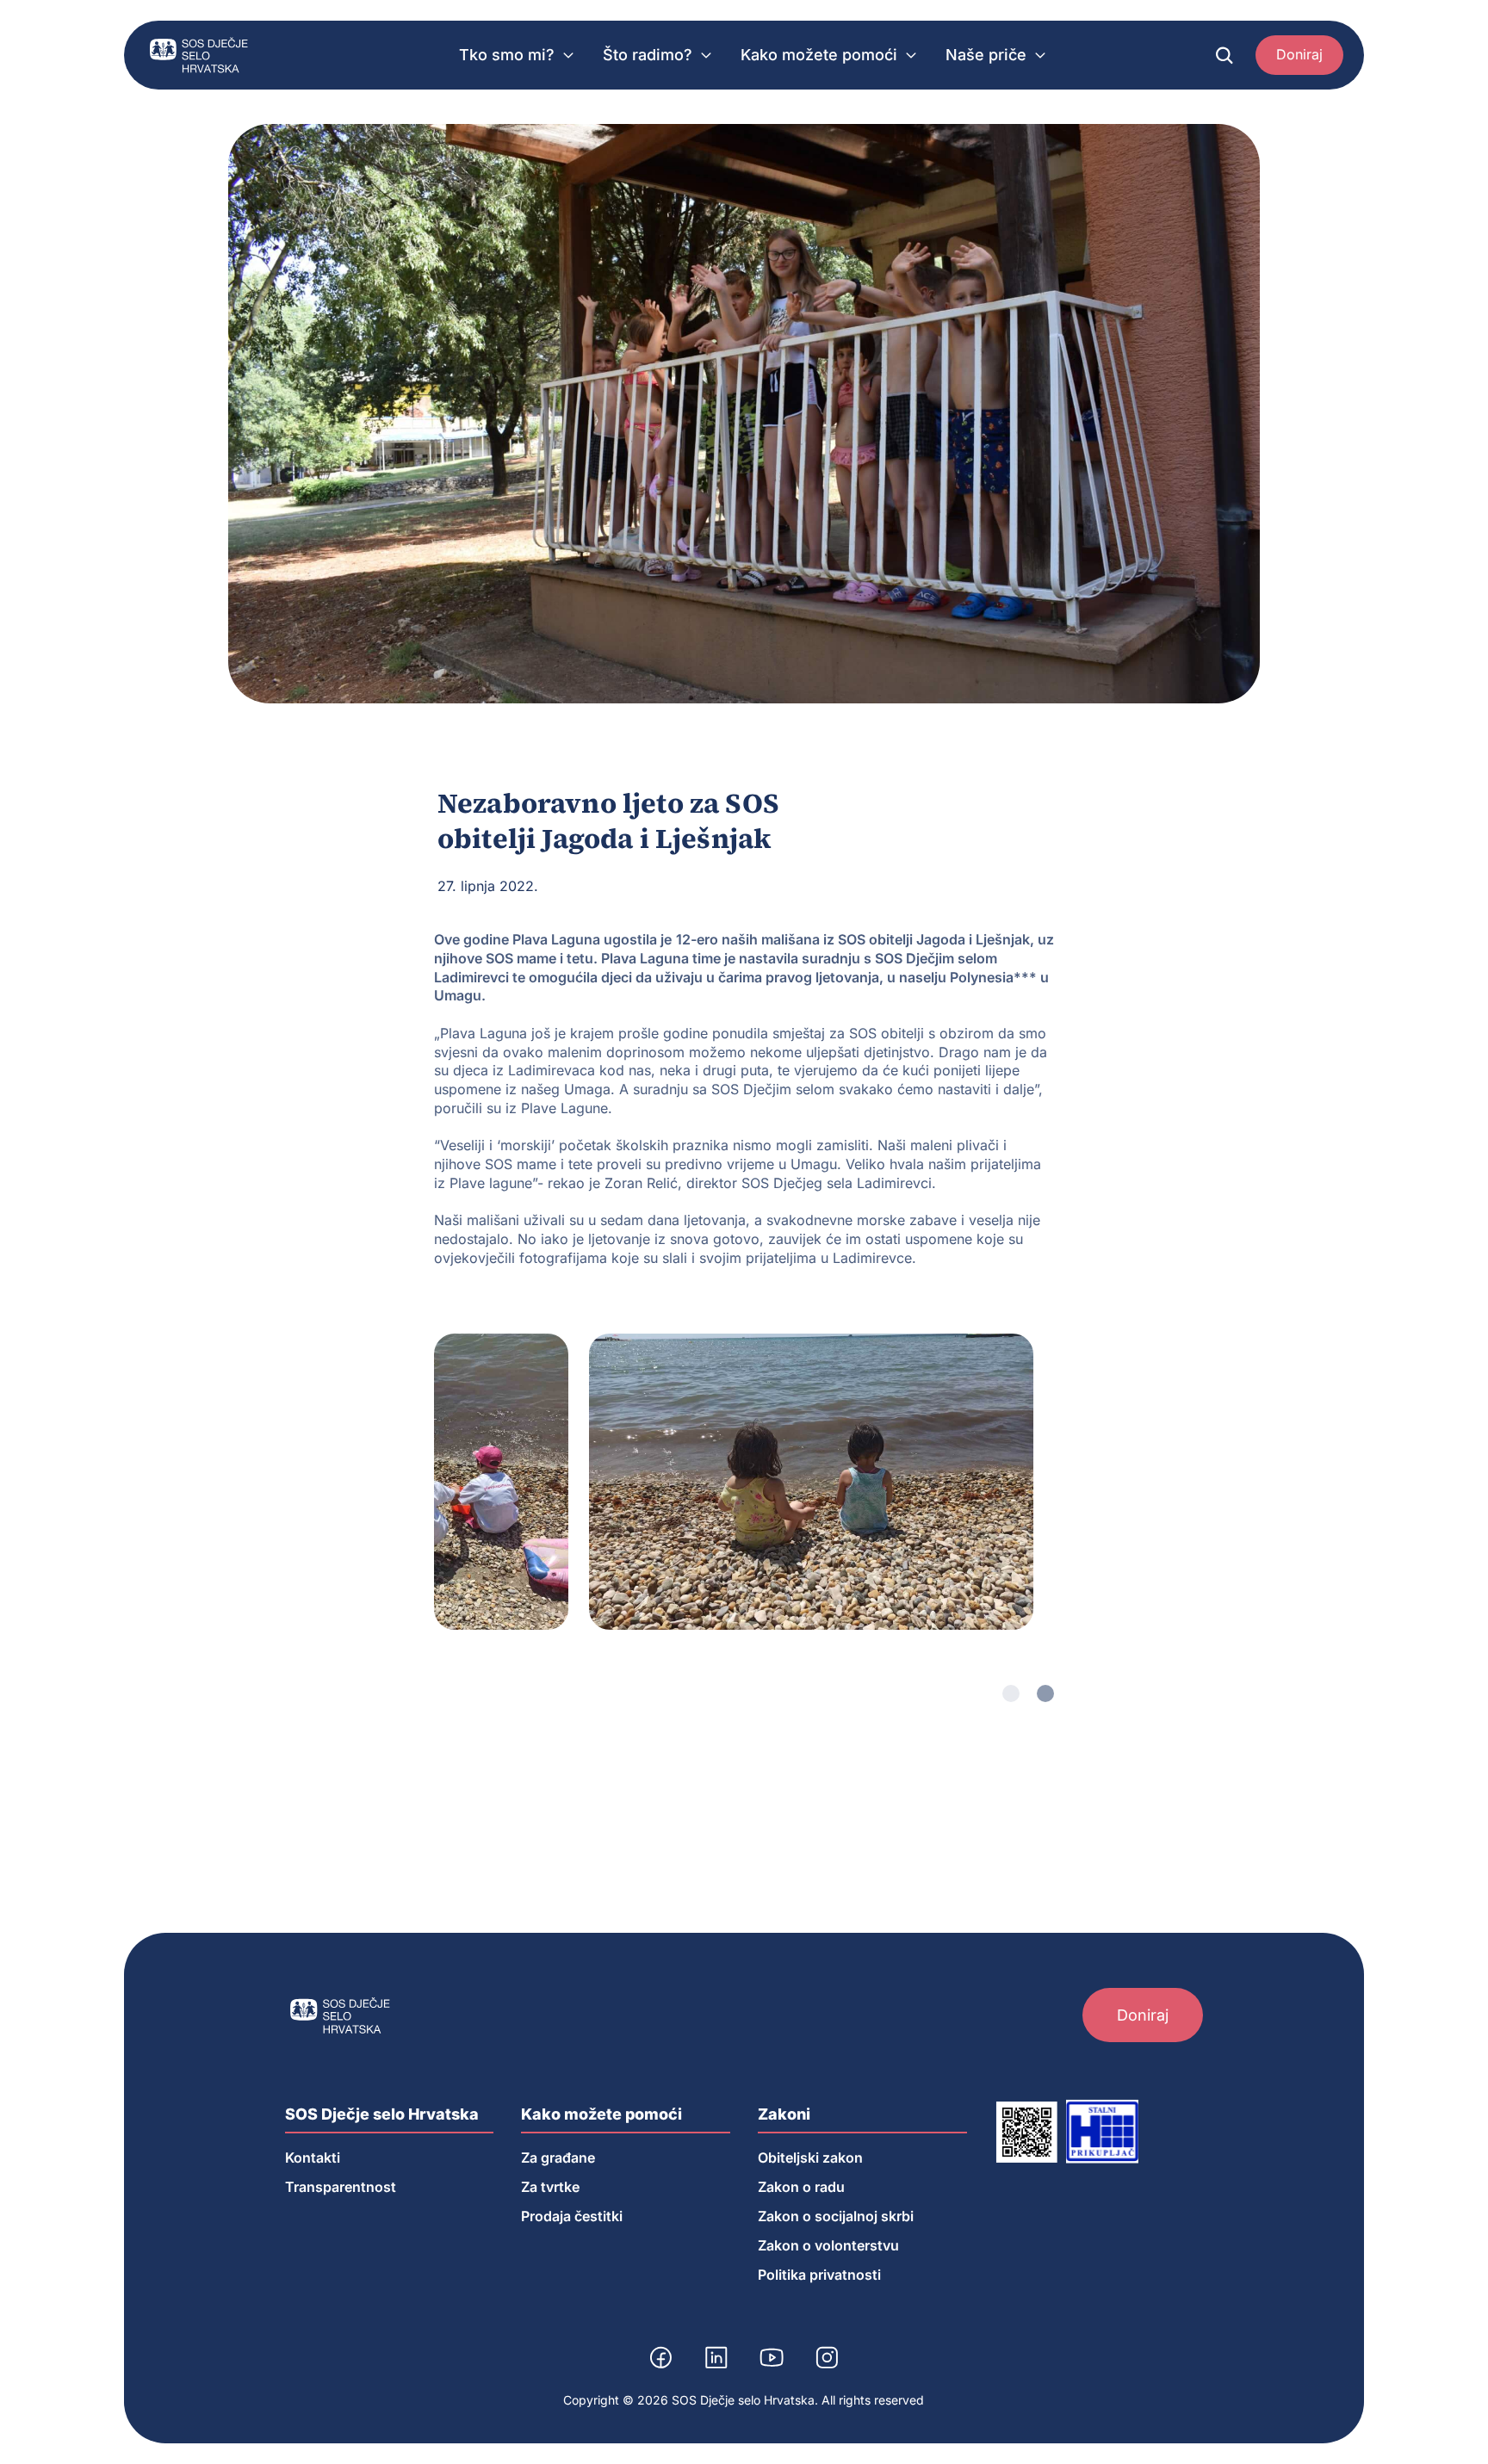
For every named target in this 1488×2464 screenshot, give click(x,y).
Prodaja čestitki (572, 2216)
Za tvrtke (550, 2187)
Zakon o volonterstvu (828, 2245)
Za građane (558, 2158)
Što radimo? (648, 55)
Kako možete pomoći (819, 55)
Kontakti (313, 2158)
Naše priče (986, 55)
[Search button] (1224, 55)
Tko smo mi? (507, 55)
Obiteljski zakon (810, 2158)
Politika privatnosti (819, 2275)
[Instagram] (827, 2357)
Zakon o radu (801, 2187)
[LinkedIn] (716, 2357)
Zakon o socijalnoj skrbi (836, 2216)
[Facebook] (661, 2357)
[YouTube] (772, 2357)
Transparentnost (341, 2187)
